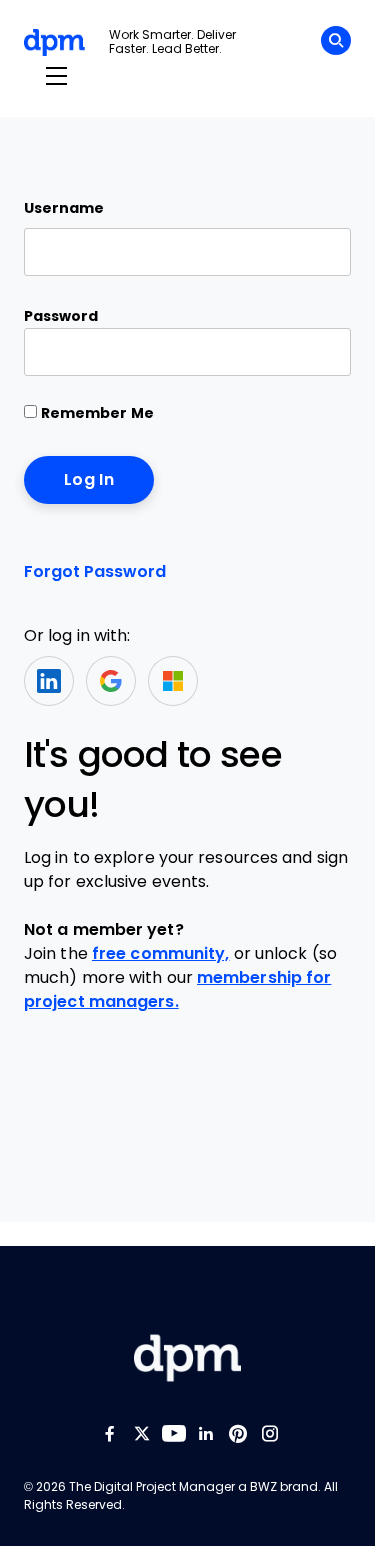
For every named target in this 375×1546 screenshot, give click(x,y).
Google (111, 681)
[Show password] (318, 352)
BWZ (263, 1487)
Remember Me (95, 413)
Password (61, 316)
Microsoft (173, 681)
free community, (161, 953)
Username (64, 208)
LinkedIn (49, 681)
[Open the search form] (336, 43)
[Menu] (56, 77)
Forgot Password (95, 571)
